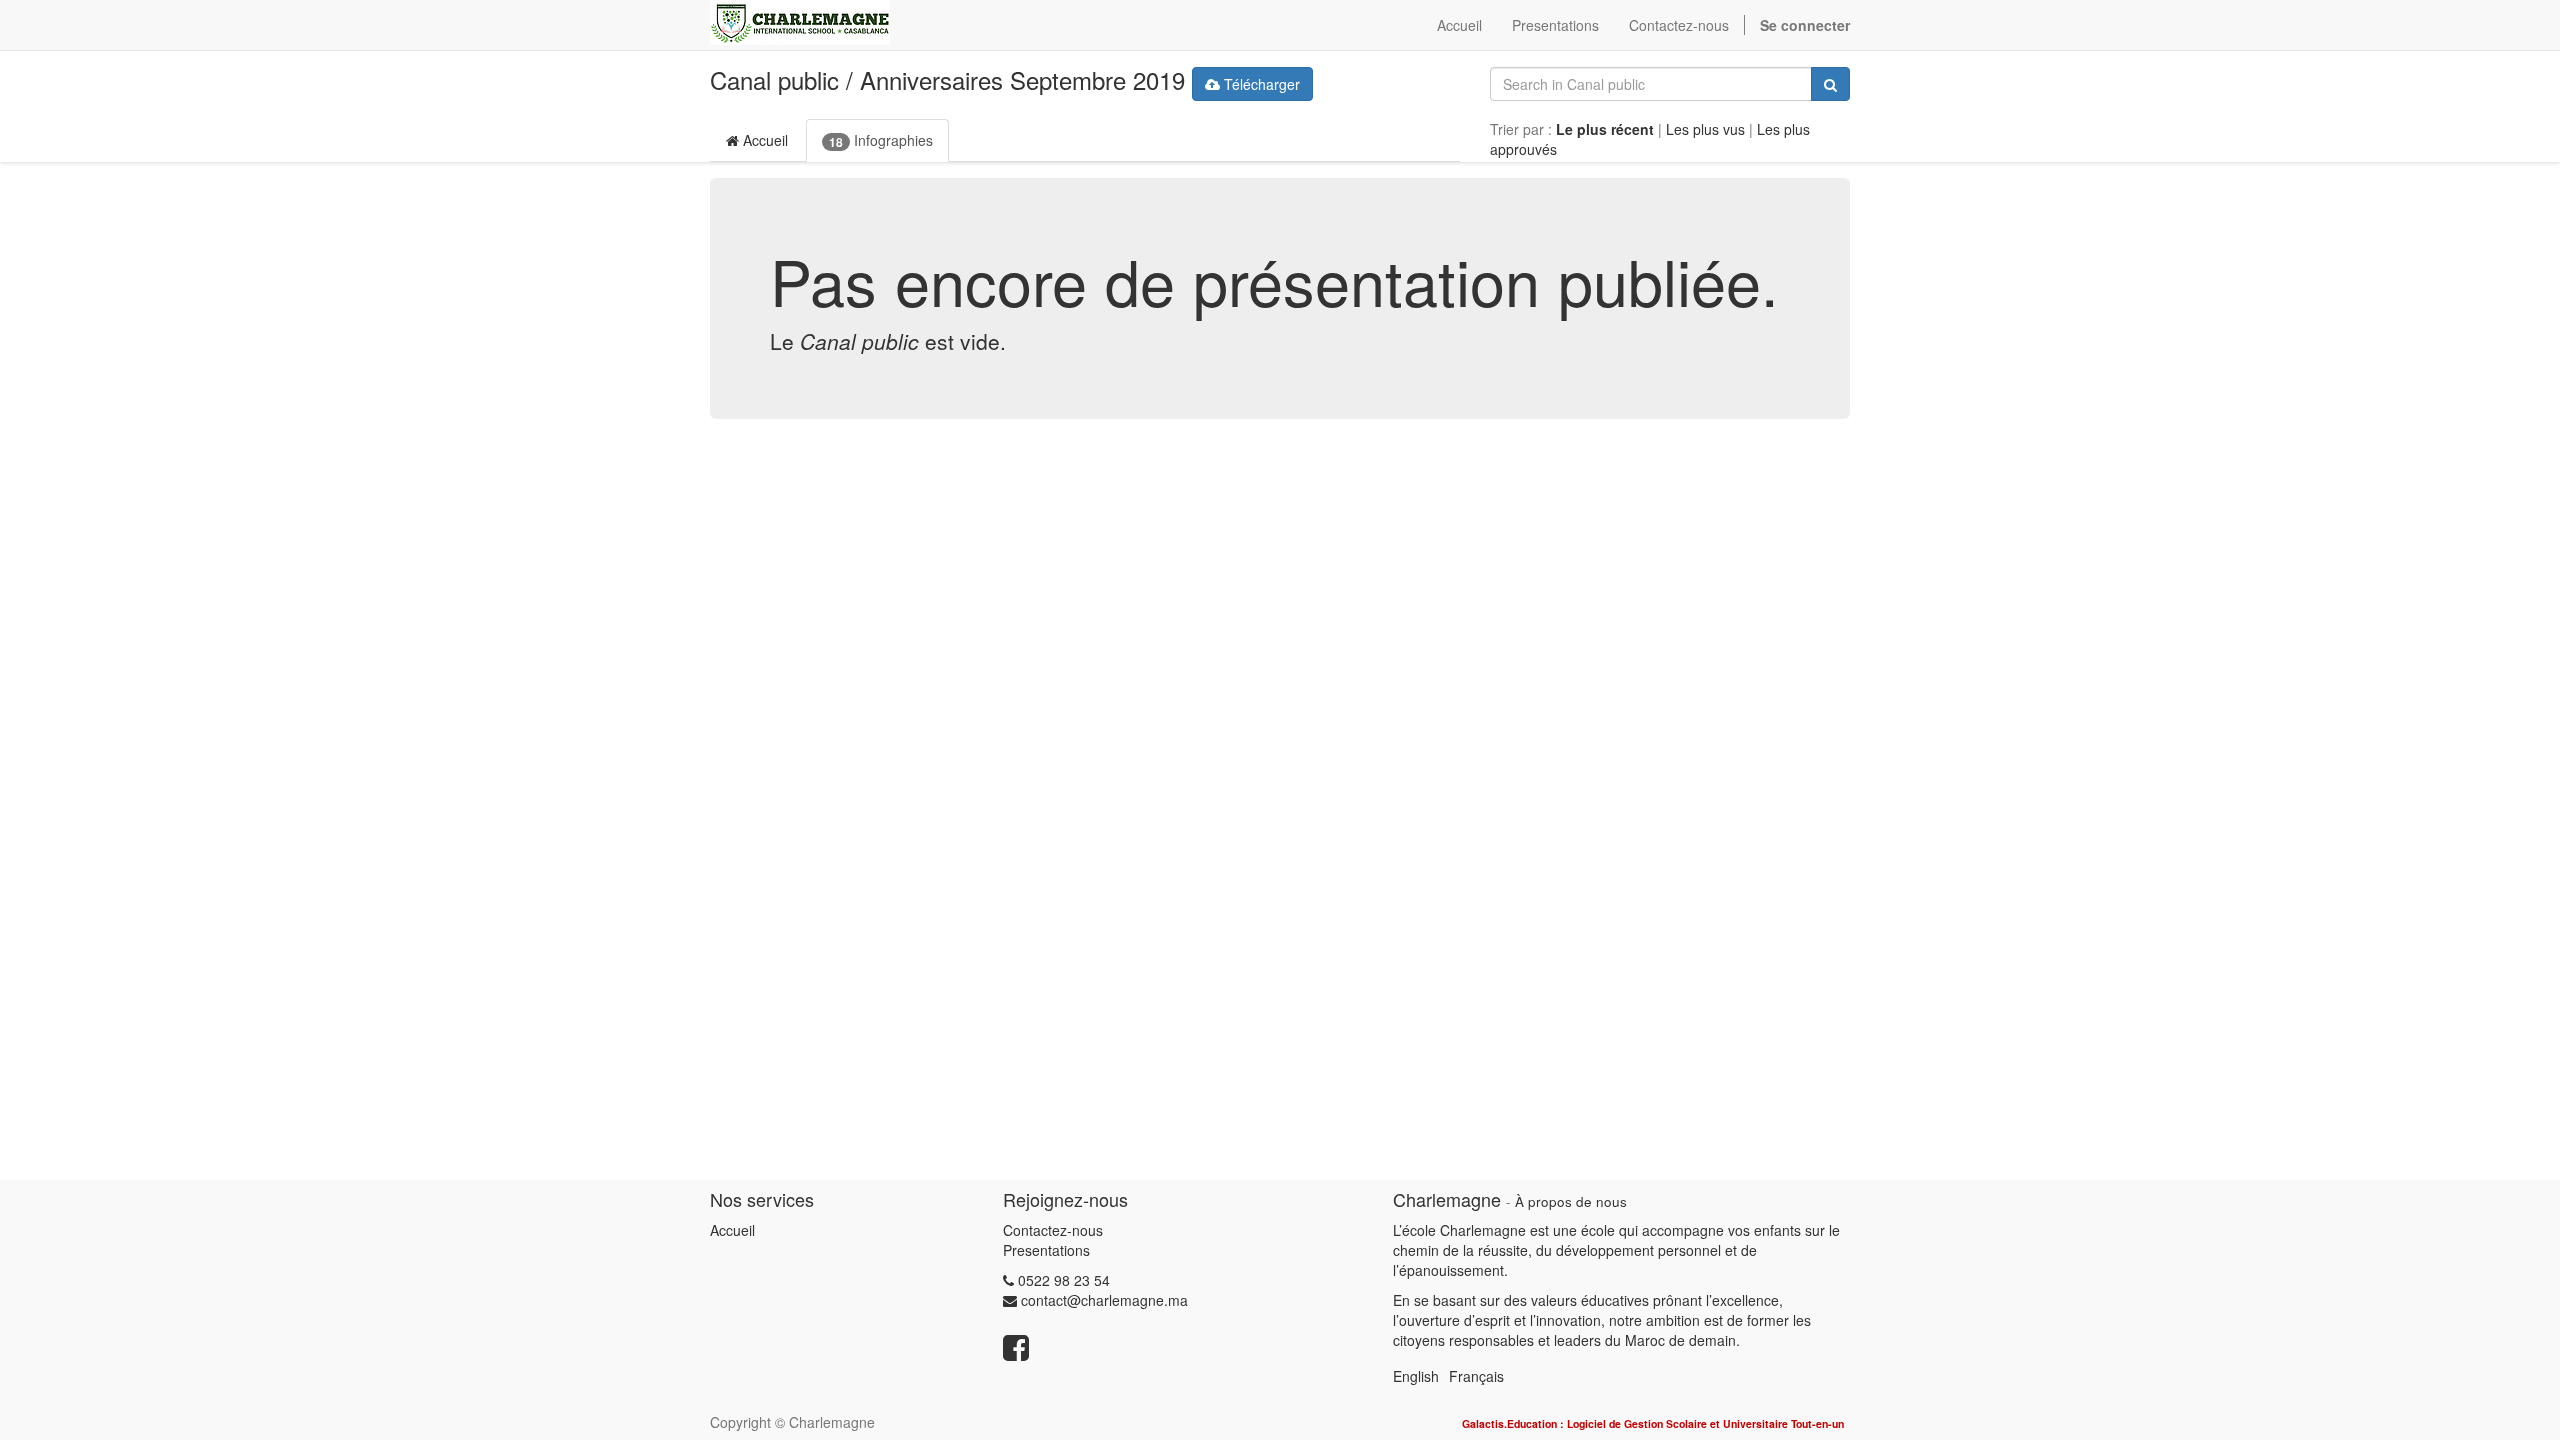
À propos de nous (1571, 1201)
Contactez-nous (1053, 1230)
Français (1476, 1376)
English (1416, 1376)
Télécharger (1260, 84)
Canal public (774, 79)
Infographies (881, 140)
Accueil (763, 140)
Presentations (1046, 1250)
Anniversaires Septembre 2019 (1022, 79)
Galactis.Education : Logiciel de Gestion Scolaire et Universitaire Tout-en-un (1653, 1423)
